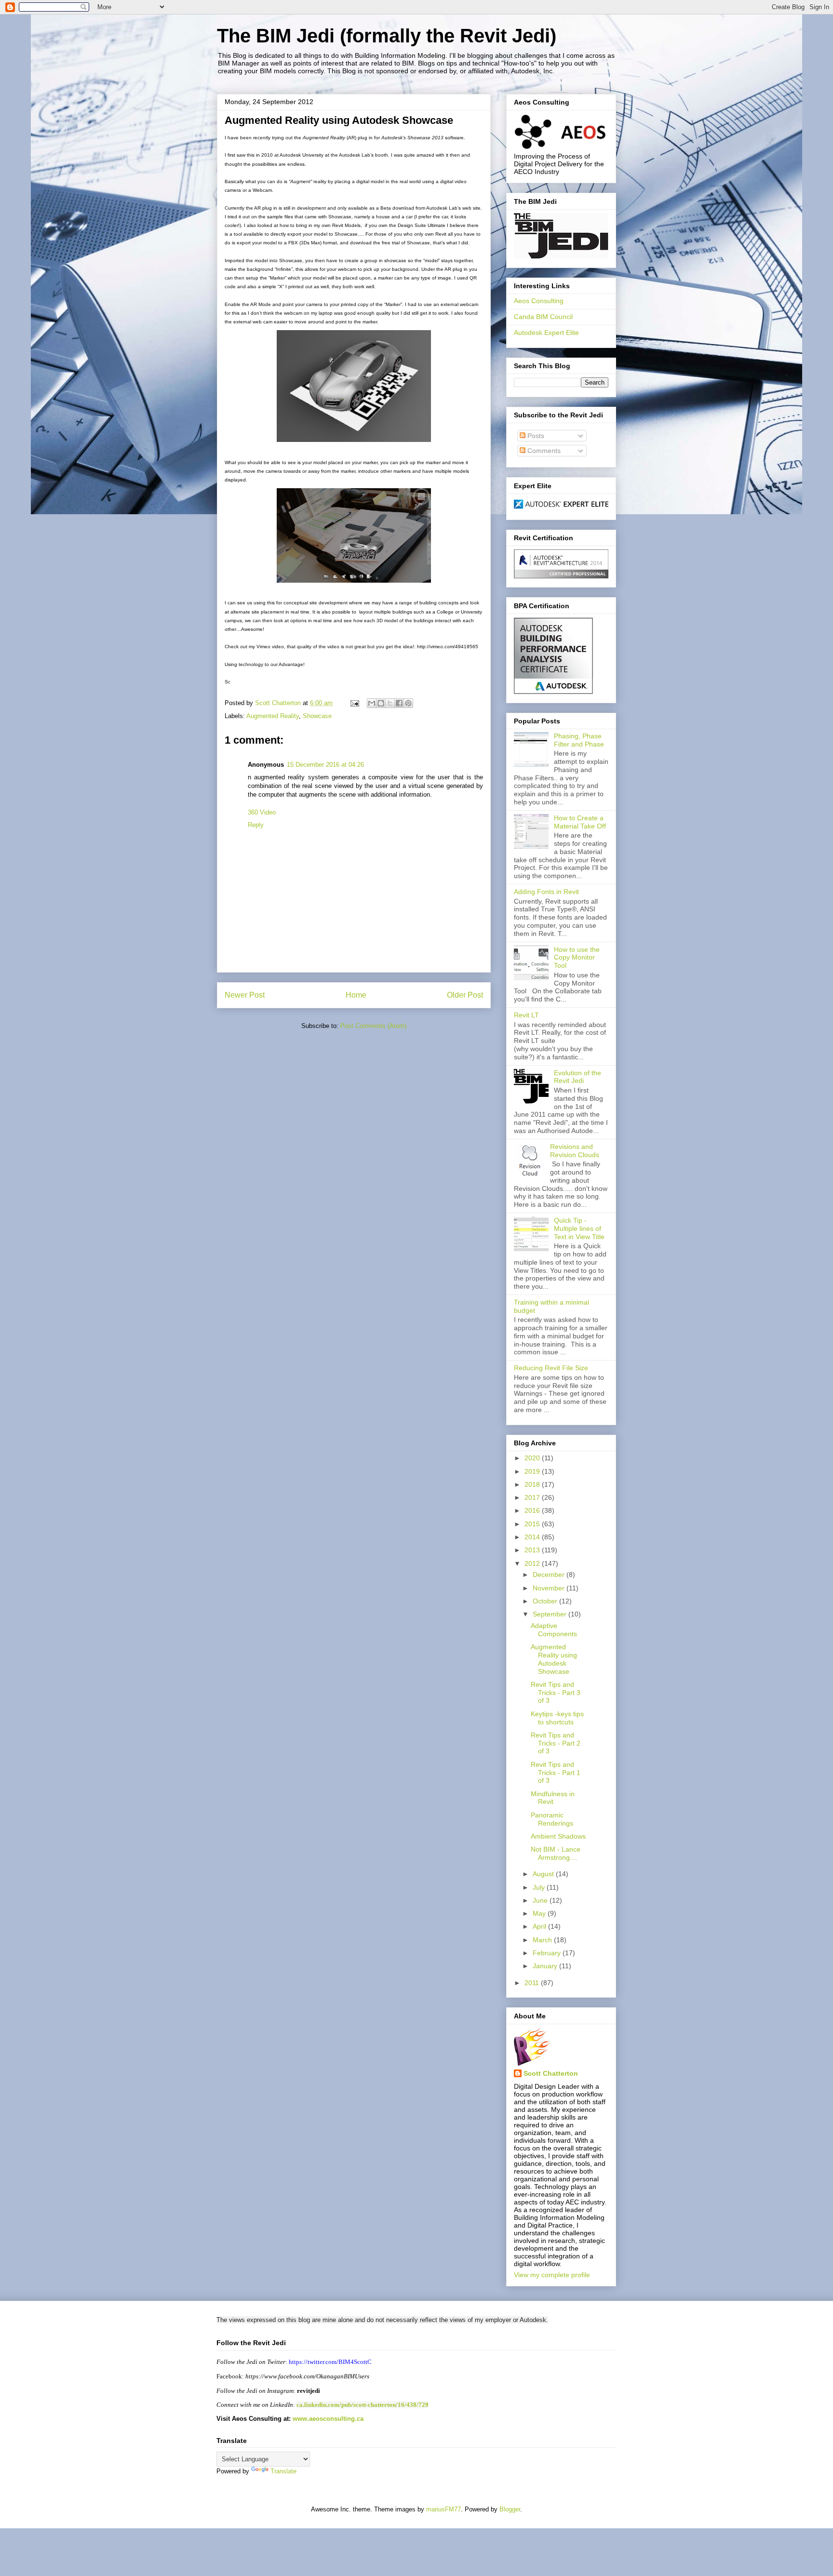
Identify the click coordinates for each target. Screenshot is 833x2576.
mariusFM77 (443, 2509)
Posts (535, 436)
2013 (533, 1550)
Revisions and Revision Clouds (575, 1151)
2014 (533, 1537)
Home (356, 995)
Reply (256, 825)
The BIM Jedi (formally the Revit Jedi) (387, 36)
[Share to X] (390, 703)
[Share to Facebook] (399, 703)
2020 (533, 1458)
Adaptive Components (554, 1630)
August (544, 1874)
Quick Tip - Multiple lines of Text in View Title (579, 1228)
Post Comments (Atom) (373, 1026)
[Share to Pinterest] (408, 703)
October (546, 1601)
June (541, 1900)
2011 (533, 1983)
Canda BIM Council (543, 317)
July (540, 1887)
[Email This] (372, 703)
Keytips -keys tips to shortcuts (557, 1718)
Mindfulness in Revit (553, 1798)
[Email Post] (354, 703)
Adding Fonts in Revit (546, 892)
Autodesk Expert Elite (546, 333)
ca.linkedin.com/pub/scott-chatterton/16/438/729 (363, 2405)
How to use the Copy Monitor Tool (577, 958)
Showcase (317, 716)
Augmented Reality (273, 716)
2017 (533, 1497)
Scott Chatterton (551, 2073)
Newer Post (245, 995)
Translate (283, 2471)
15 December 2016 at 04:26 (325, 765)
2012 (533, 1563)
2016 (533, 1510)
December (550, 1575)
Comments (543, 451)
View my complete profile (552, 2275)
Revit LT (526, 1015)
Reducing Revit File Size (551, 1368)
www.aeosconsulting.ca (327, 2419)
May (540, 1913)
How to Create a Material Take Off (580, 822)
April (540, 1926)
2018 (533, 1484)
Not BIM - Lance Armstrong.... (556, 1853)
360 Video (262, 812)
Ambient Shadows (558, 1836)
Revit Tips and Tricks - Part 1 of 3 (556, 1773)
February (548, 1953)
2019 (533, 1471)
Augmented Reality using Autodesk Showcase (554, 1659)
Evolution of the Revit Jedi (578, 1077)
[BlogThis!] (381, 703)
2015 (533, 1524)
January (546, 1966)
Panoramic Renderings (552, 1819)
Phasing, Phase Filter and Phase (579, 740)
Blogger (510, 2509)
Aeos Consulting (539, 301)
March (543, 1940)
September (551, 1614)
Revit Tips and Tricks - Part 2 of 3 (556, 1743)
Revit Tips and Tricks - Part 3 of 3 (556, 1693)
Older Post (465, 995)
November (550, 1588)
